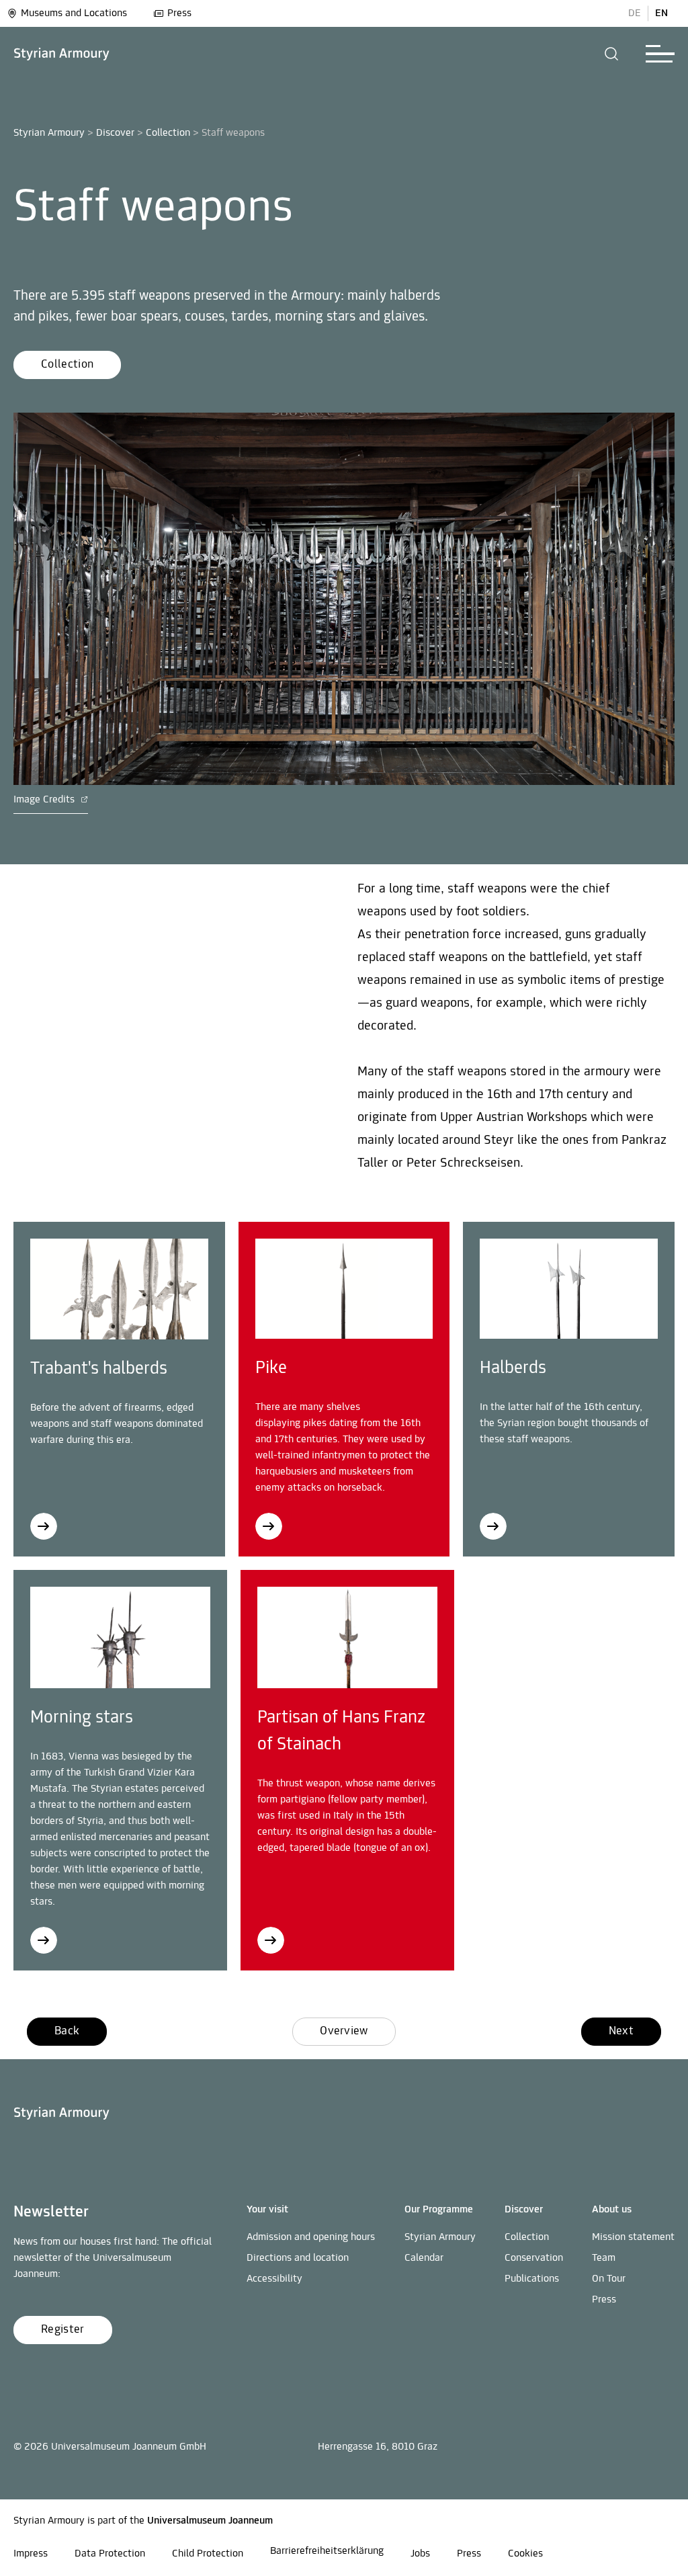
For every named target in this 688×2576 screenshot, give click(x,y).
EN (661, 13)
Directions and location (298, 2258)
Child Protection (208, 2554)
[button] (612, 54)
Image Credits (45, 800)
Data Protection (110, 2554)
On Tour (609, 2279)
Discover (115, 133)
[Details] (119, 1289)
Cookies (525, 2554)
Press (179, 13)
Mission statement (633, 2237)
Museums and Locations (74, 13)
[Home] (62, 54)
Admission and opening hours (311, 2237)
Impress (31, 2554)
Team (604, 2258)
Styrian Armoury (49, 133)
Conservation (534, 2258)
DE (635, 13)
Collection (168, 133)
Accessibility (274, 2279)
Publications (532, 2279)
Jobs (420, 2554)
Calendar (424, 2258)
